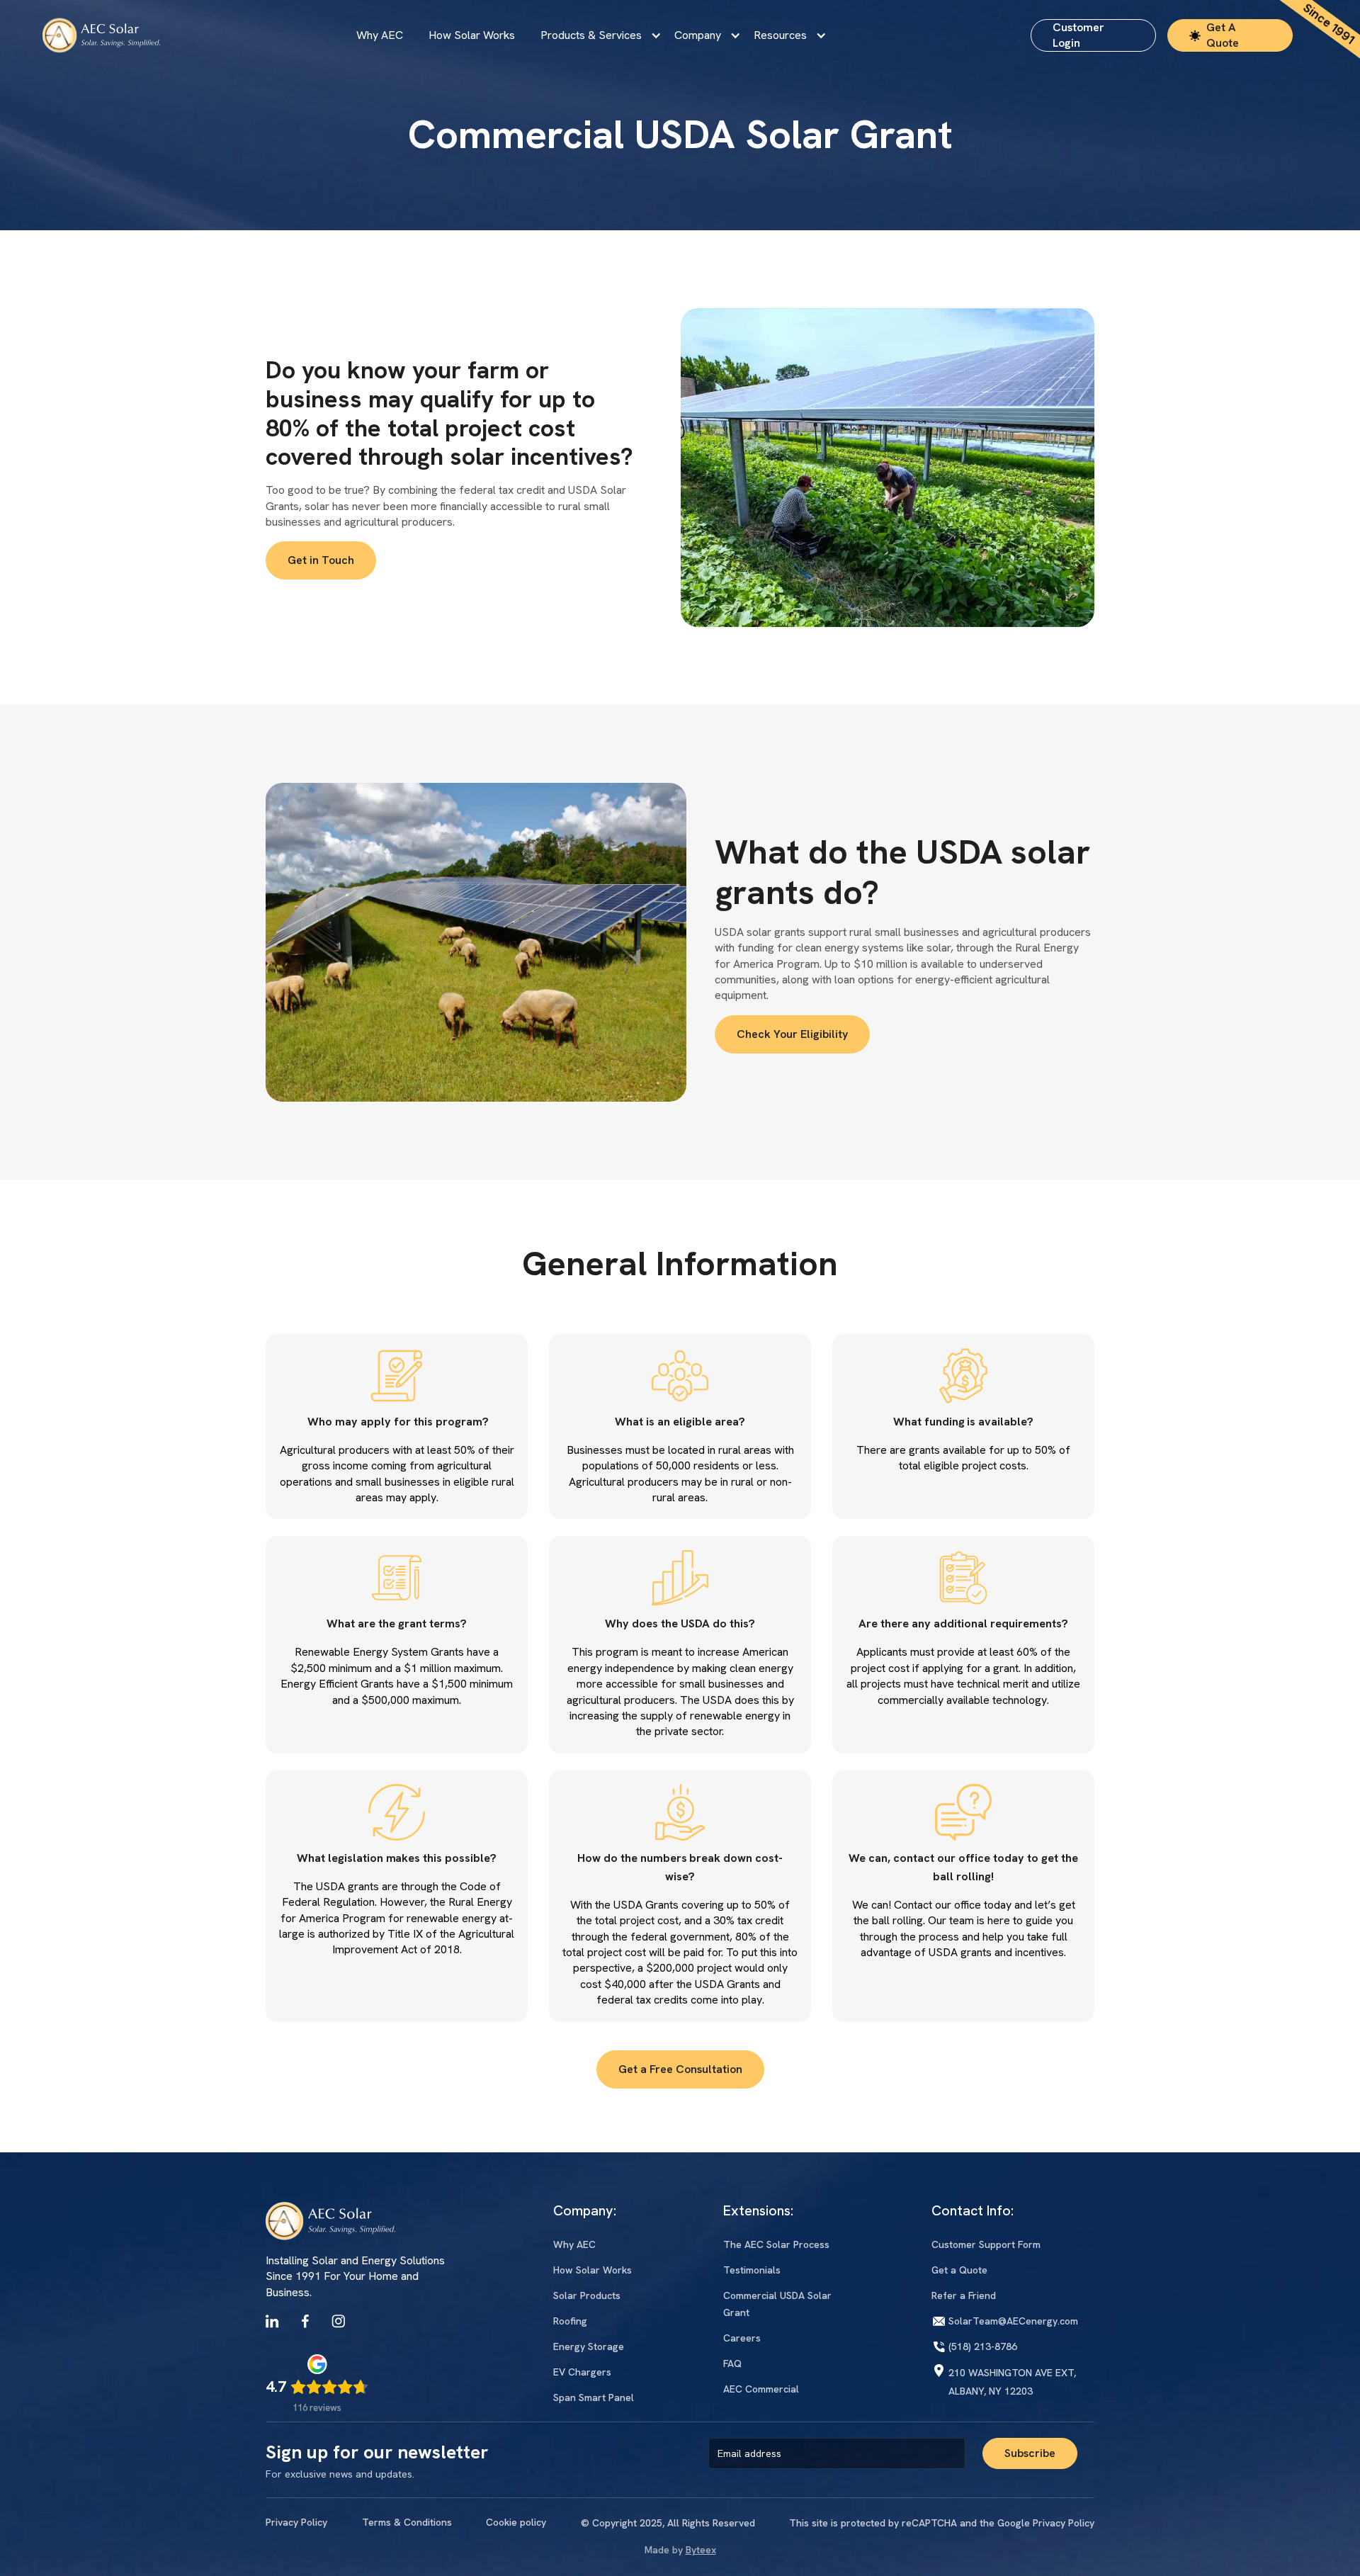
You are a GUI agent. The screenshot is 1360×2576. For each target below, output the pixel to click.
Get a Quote (959, 2270)
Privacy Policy (296, 2522)
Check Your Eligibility (792, 1034)
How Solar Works (472, 35)
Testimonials (752, 2270)
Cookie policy (516, 2522)
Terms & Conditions (407, 2522)
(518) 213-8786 (983, 2346)
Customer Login (1078, 35)
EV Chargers (582, 2372)
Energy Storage (589, 2346)
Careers (742, 2338)
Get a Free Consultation (680, 2069)
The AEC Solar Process (776, 2244)
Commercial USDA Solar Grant (777, 2304)
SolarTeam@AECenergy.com (1013, 2321)
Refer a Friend (964, 2295)
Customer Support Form (986, 2244)
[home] (101, 35)
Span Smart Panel (594, 2397)
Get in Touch (321, 560)
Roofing (570, 2321)
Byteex (701, 2550)
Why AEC (380, 35)
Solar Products (587, 2295)
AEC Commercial (761, 2389)
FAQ (732, 2363)
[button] (595, 35)
